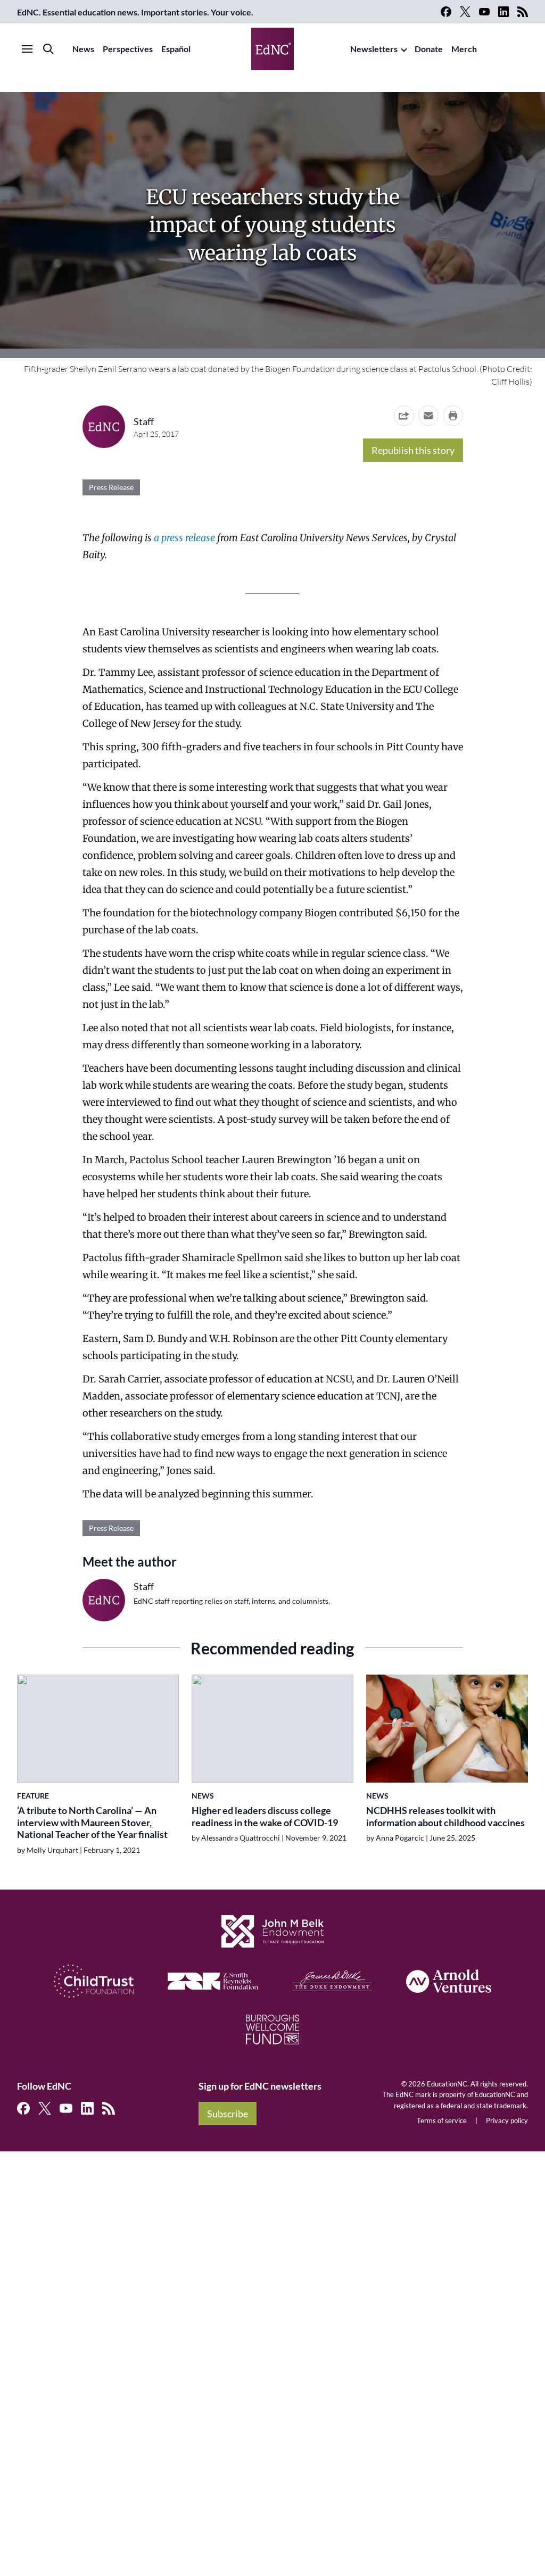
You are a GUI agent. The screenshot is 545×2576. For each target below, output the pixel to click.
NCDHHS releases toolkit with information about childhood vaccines (445, 1816)
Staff (144, 421)
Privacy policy (507, 2121)
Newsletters (374, 49)
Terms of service (442, 2121)
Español (176, 49)
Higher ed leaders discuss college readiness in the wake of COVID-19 (265, 1816)
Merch (464, 49)
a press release (184, 538)
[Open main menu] (27, 49)
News (83, 49)
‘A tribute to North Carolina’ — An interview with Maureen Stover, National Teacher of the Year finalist (92, 1822)
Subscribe (228, 2114)
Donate (429, 49)
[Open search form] (48, 49)
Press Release (111, 487)
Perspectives (128, 49)
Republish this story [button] (413, 450)
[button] (428, 416)
